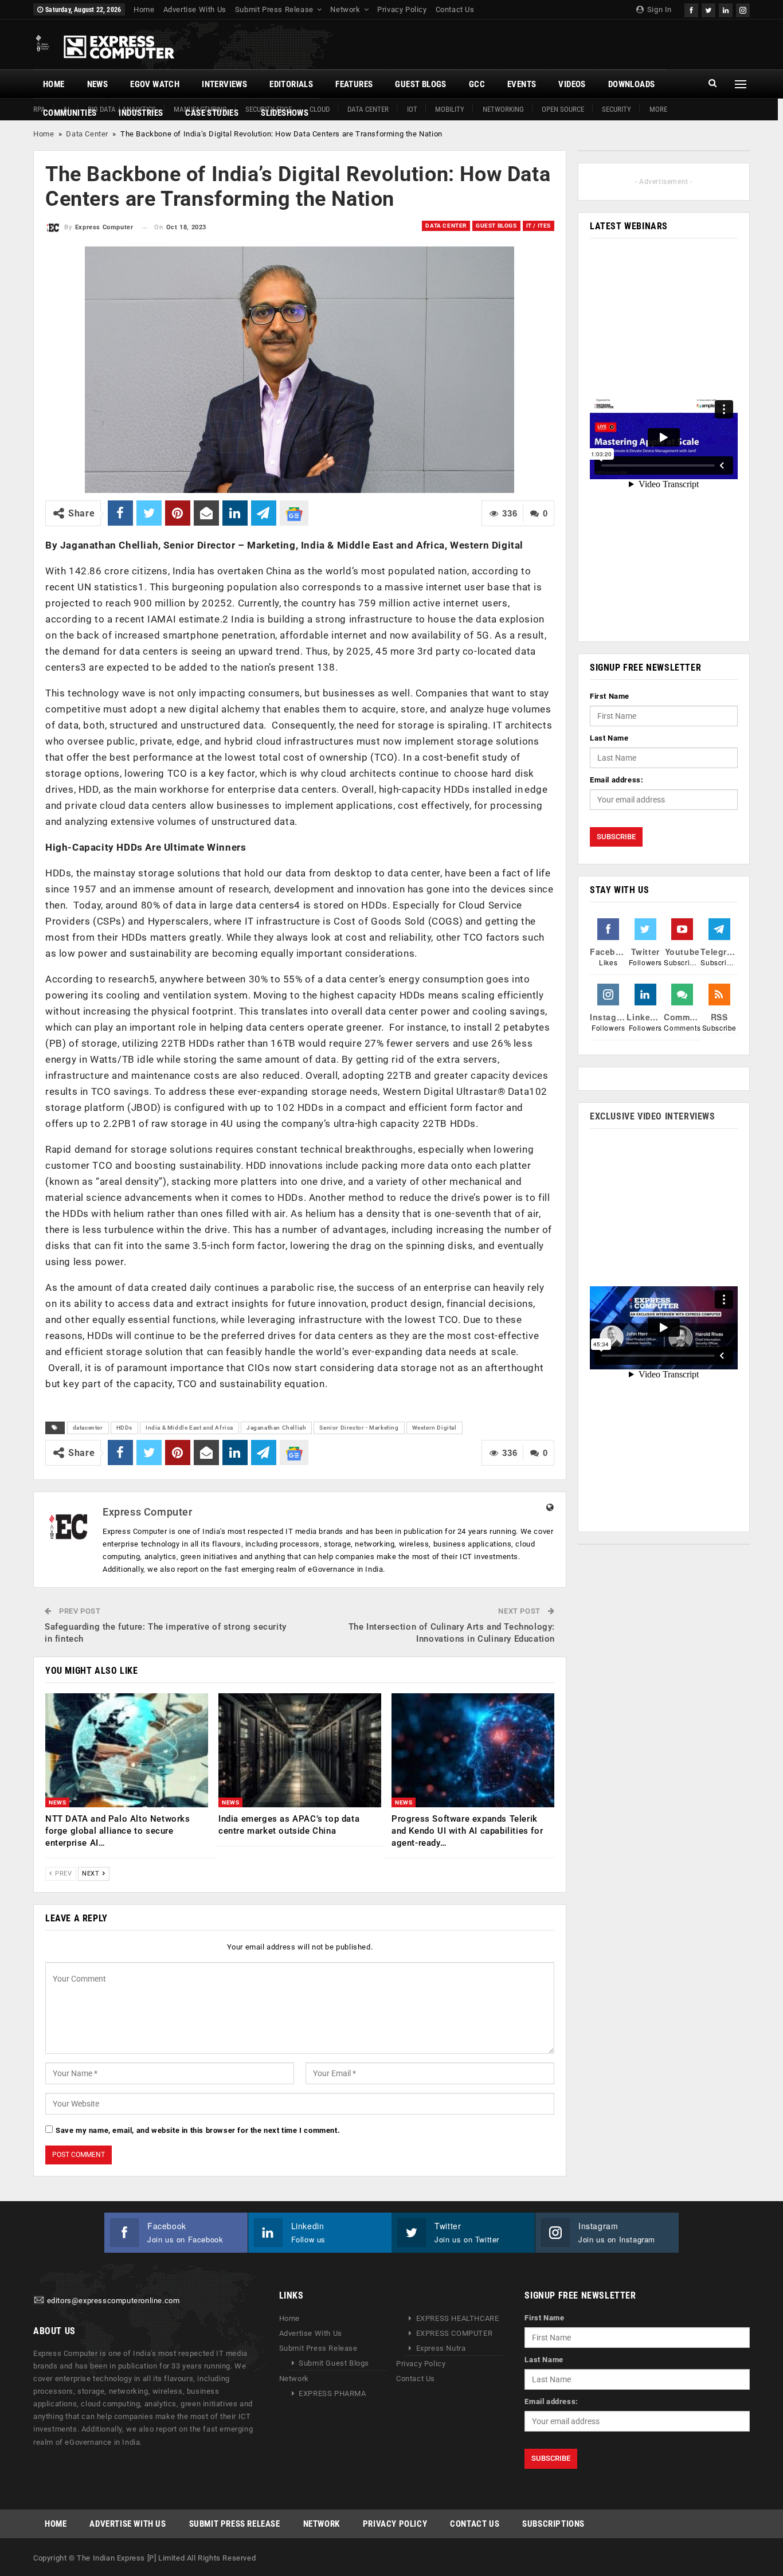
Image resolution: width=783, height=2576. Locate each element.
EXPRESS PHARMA (332, 2393)
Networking (503, 109)
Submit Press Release (274, 9)
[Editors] (39, 2301)
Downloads (632, 84)
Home (144, 9)
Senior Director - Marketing (359, 1428)
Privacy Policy (402, 9)
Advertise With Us (195, 9)
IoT (412, 109)
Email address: (616, 780)
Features (354, 84)
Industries (141, 113)
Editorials (291, 84)
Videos (572, 84)
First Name (610, 696)
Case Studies (212, 113)
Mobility (450, 109)
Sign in (658, 9)
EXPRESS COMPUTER (455, 2333)
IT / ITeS (539, 226)
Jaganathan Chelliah (276, 1428)
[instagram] (743, 9)
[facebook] (691, 9)
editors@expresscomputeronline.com (113, 2301)
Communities (70, 113)
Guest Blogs (420, 84)
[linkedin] (726, 9)
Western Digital (434, 1428)
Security (616, 109)
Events (522, 84)
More (658, 109)
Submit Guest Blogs (334, 2363)
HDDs (124, 1428)
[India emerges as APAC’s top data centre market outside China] (300, 1750)
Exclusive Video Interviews (653, 1116)
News (98, 84)
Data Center (368, 109)
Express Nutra (441, 2348)
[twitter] (708, 9)
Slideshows (285, 113)
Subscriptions (553, 2524)
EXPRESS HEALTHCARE (458, 2318)
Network (345, 9)
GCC (477, 84)
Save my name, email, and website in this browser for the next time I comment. (198, 2130)
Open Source (563, 109)
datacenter (88, 1428)
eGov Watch (155, 84)
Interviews (224, 84)
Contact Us (455, 9)
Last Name (609, 738)
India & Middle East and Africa (189, 1428)
